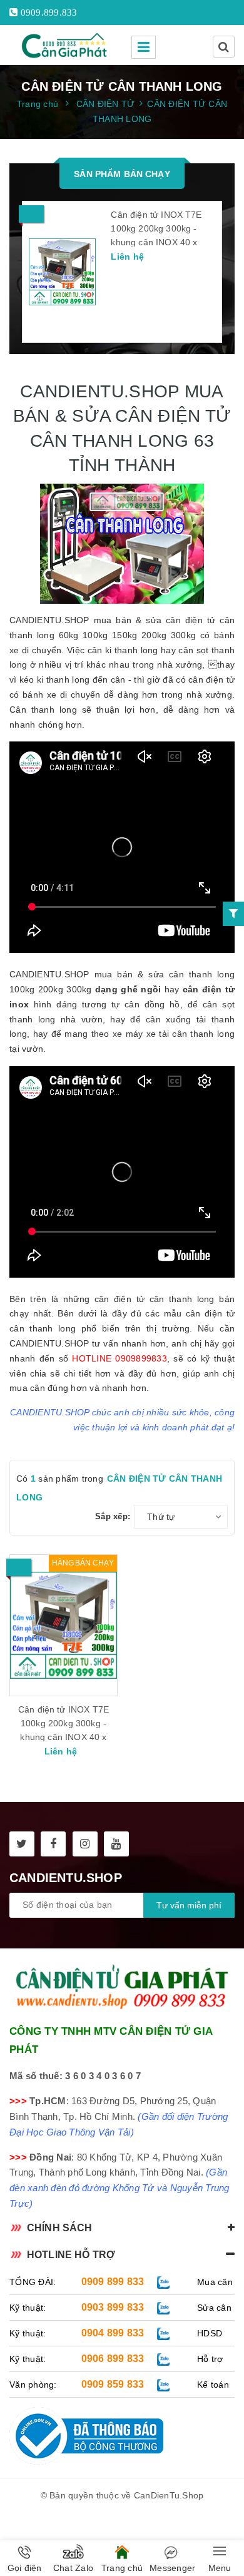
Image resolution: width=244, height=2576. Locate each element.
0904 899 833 (113, 2333)
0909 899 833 (113, 2282)
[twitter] (22, 1844)
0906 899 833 (113, 2359)
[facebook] (53, 1844)
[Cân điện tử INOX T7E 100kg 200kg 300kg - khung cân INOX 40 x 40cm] (62, 272)
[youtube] (116, 1844)
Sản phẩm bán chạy (122, 174)
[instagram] (85, 1844)
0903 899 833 (113, 2307)
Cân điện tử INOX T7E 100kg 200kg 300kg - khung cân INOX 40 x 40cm (156, 235)
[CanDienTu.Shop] (66, 45)
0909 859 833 (113, 2384)
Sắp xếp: (113, 1516)
